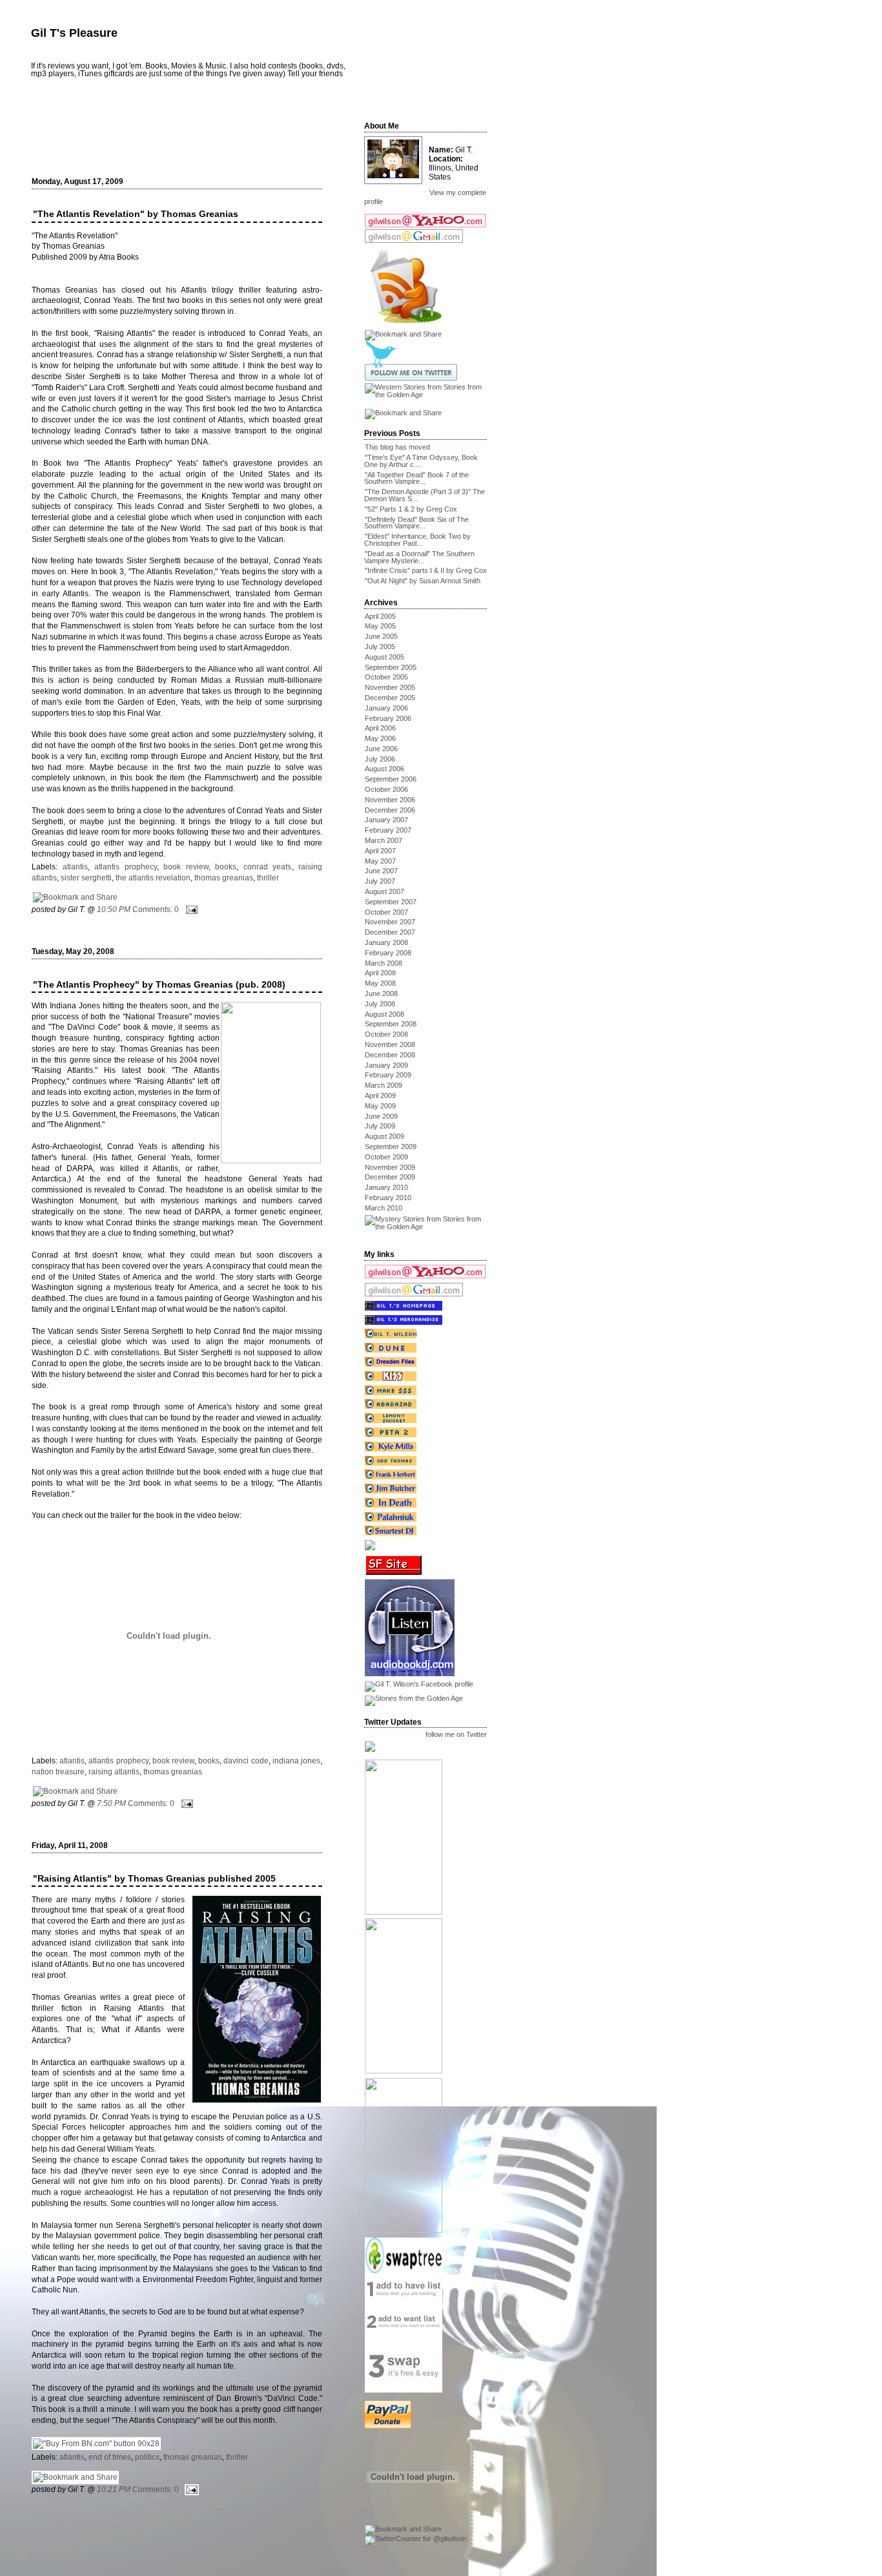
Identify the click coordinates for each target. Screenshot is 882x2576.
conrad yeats (268, 867)
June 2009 (381, 1116)
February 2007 (388, 830)
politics (147, 2457)
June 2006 (381, 749)
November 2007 (390, 922)
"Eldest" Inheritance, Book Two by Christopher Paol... (417, 540)
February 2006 (388, 718)
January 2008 (386, 942)
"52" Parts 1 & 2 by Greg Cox (411, 509)
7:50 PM (111, 1803)
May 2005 (380, 626)
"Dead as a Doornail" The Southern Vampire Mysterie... (419, 557)
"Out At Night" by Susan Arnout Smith (423, 581)
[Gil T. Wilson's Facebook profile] (419, 1684)
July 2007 (380, 881)
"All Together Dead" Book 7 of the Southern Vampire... (416, 478)
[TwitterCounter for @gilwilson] (415, 2539)
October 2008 (386, 1034)
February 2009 (388, 1075)
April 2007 (380, 851)
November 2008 (390, 1044)
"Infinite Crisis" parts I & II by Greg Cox (426, 570)
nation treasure (58, 1772)
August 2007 (385, 891)
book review (186, 867)
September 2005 (391, 667)
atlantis (75, 867)
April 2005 (380, 616)
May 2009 (380, 1106)
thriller (268, 878)
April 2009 (380, 1096)
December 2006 (390, 810)
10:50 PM (114, 909)
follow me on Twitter (456, 1735)
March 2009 (384, 1085)
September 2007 (391, 902)
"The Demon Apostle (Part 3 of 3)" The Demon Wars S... (425, 495)
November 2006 (390, 800)
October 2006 (386, 789)
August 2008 (385, 1014)
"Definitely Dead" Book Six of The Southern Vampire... (416, 523)
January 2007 (386, 820)
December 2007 (390, 932)
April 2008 (380, 973)
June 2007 (381, 871)
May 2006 (380, 738)
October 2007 (386, 912)
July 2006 (380, 759)
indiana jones (296, 1761)
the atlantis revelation (153, 878)
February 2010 (388, 1198)
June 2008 (381, 993)
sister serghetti (86, 878)
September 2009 (391, 1147)
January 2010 (386, 1187)
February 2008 (388, 953)
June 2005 (381, 636)
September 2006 (391, 779)
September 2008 (391, 1024)
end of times (110, 2457)
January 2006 (386, 708)
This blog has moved (397, 447)
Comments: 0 (156, 909)
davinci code (246, 1761)
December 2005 (390, 698)
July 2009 (380, 1126)
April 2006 (380, 728)
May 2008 (380, 983)
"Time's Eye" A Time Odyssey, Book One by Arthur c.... (421, 461)
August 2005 (385, 657)
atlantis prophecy (126, 867)
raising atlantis (114, 1772)
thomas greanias (224, 878)
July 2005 (380, 647)
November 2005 (390, 687)
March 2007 (384, 840)
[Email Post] (190, 909)
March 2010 (384, 1208)
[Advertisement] (185, 134)
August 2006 (385, 769)
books (226, 867)
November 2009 (390, 1167)
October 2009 (386, 1157)
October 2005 (386, 677)
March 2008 (384, 963)
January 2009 (386, 1065)
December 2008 (390, 1055)
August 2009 (385, 1136)
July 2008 (380, 1004)
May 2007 (380, 861)
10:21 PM (114, 2489)
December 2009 (390, 1177)
